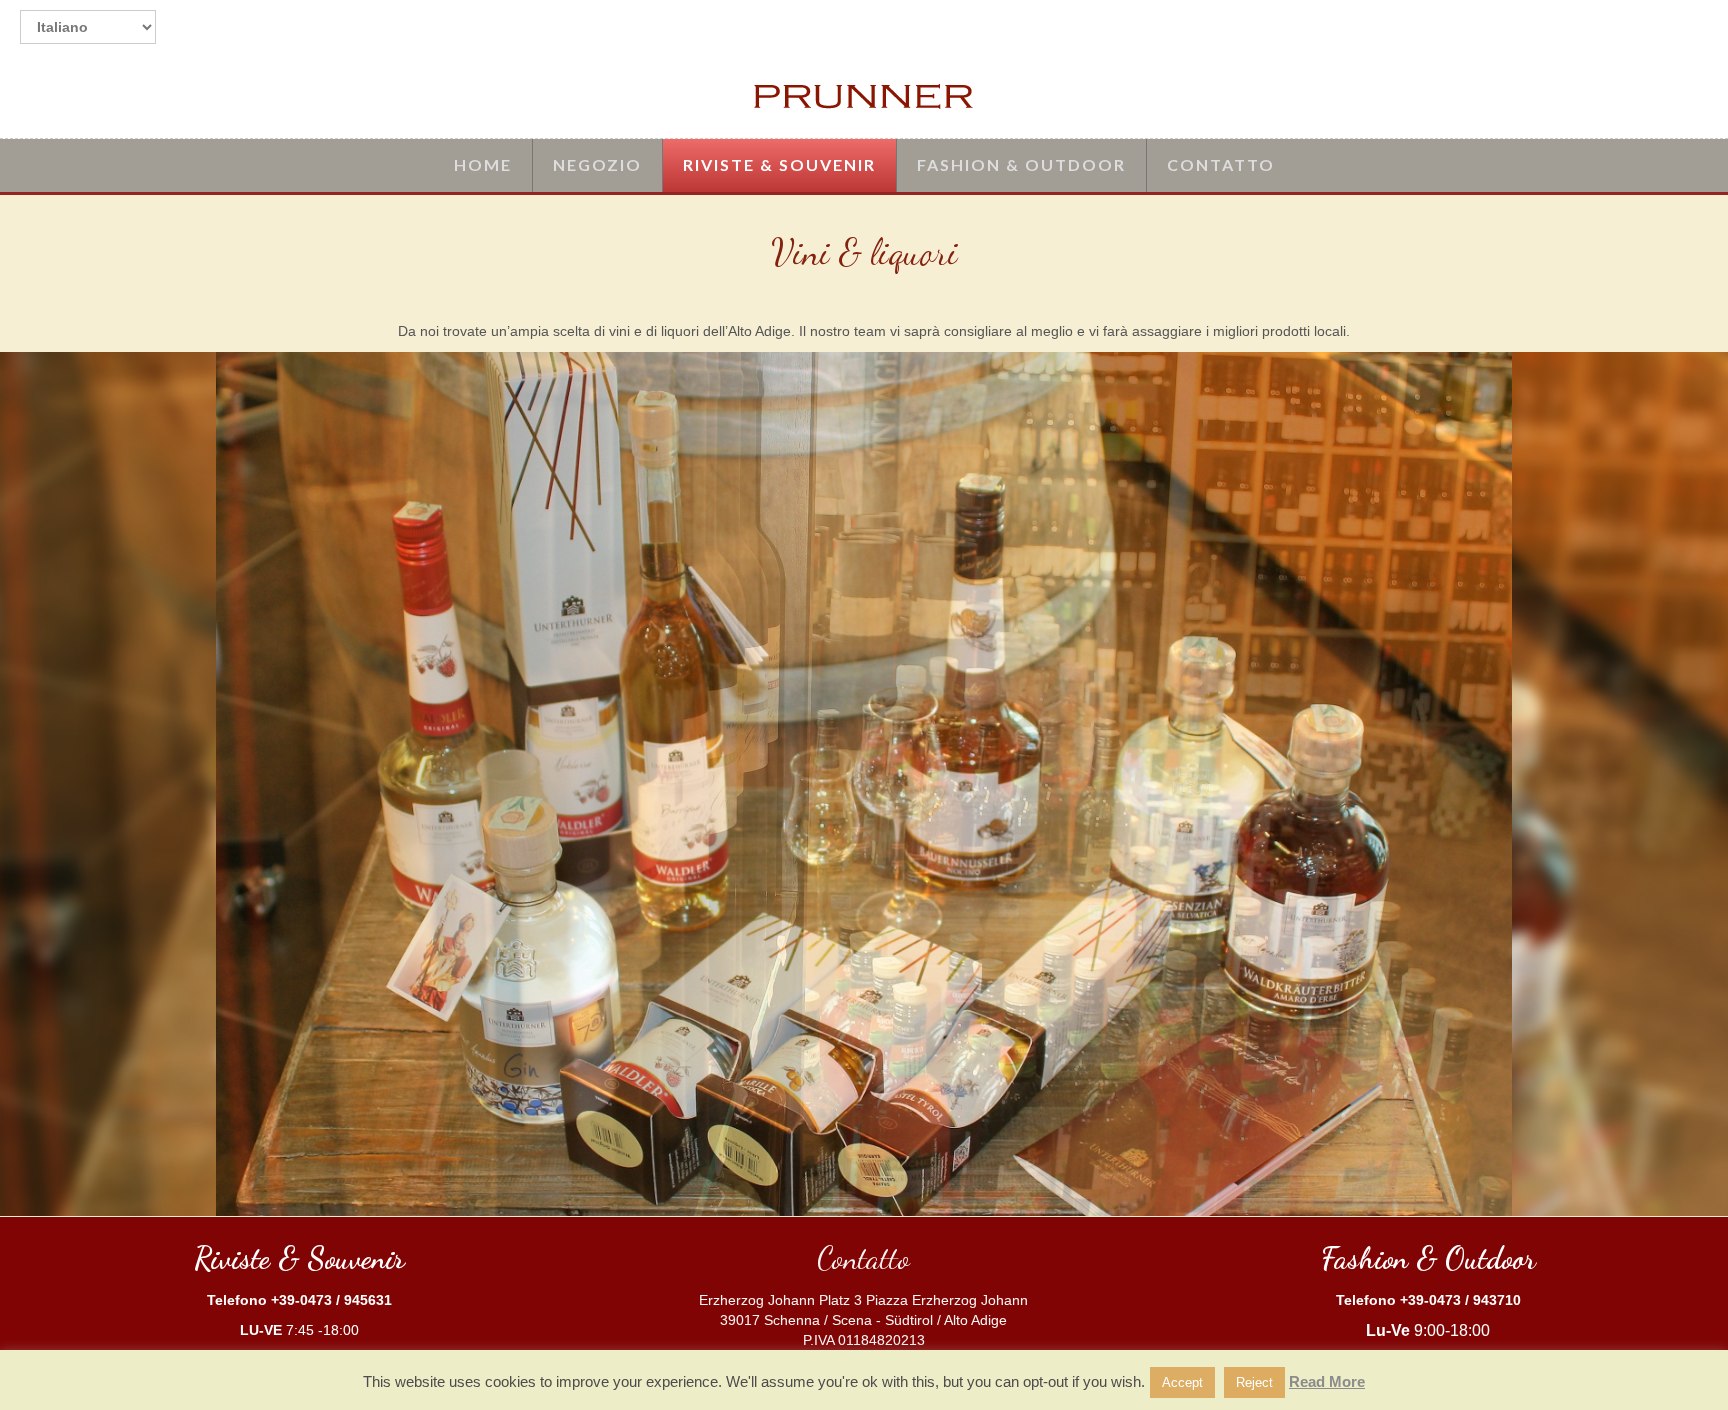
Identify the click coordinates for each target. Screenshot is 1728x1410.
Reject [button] (1254, 1382)
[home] (864, 96)
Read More (1327, 1381)
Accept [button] (1182, 1382)
